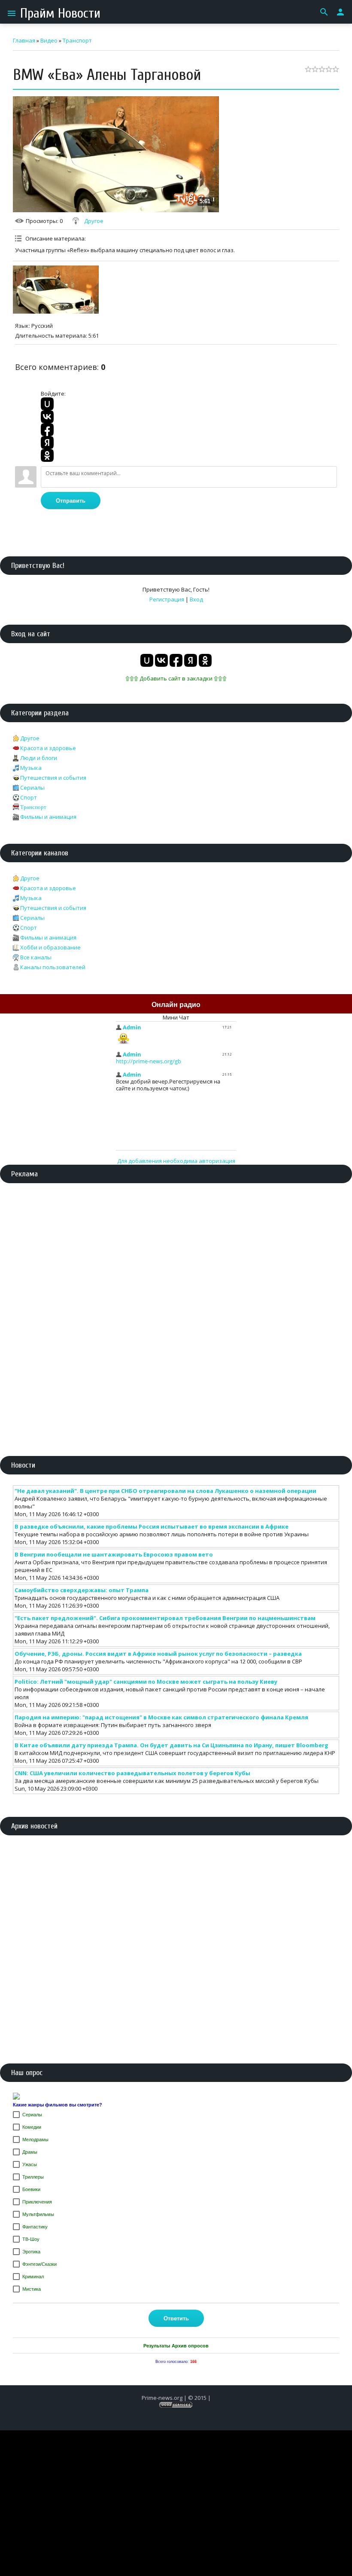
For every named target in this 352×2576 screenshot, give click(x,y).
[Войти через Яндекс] (47, 443)
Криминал (33, 2277)
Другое (94, 221)
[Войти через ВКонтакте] (47, 417)
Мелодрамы (35, 2140)
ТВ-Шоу (31, 2239)
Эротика (31, 2252)
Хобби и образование (50, 947)
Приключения (37, 2202)
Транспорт (77, 40)
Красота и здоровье (48, 748)
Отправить (71, 501)
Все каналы (36, 957)
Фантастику (35, 2227)
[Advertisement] (176, 1254)
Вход (196, 599)
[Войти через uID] (47, 404)
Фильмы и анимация (48, 817)
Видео (49, 40)
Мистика (32, 2289)
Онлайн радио (176, 1005)
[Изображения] (56, 290)
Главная (24, 40)
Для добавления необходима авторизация (176, 1161)
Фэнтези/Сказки (39, 2264)
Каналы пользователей (53, 967)
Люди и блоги (39, 758)
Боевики (31, 2189)
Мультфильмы (38, 2214)
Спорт (29, 797)
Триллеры (33, 2177)
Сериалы (32, 787)
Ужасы (30, 2164)
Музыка (31, 768)
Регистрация (167, 599)
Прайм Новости (60, 13)
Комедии (32, 2127)
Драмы (30, 2152)
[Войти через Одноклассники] (47, 455)
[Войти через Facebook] (47, 430)
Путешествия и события (53, 778)
